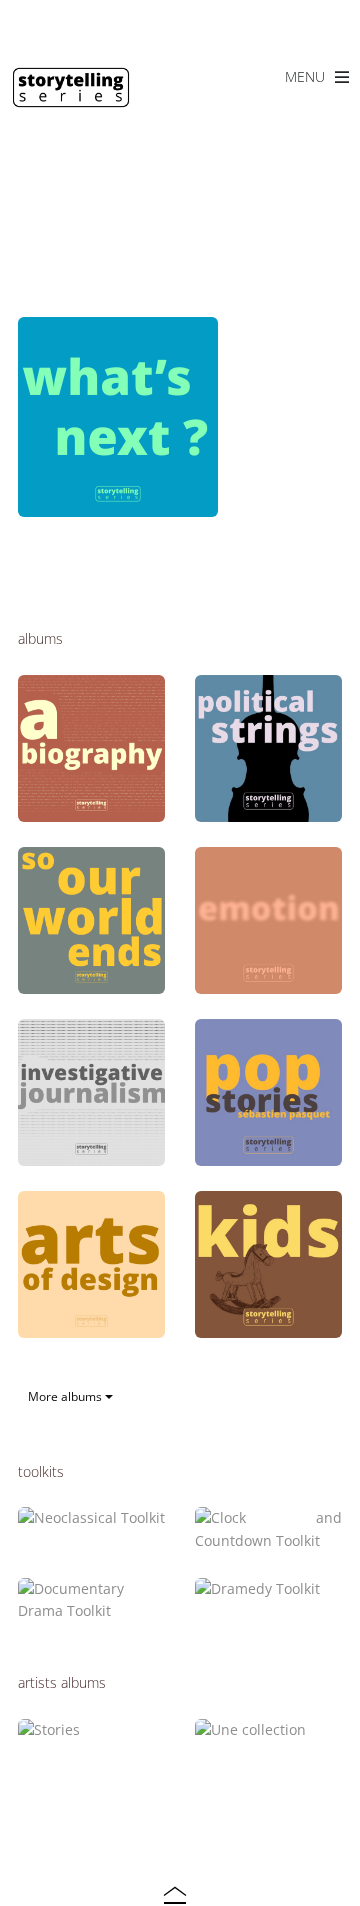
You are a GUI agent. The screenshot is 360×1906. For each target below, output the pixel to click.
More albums (66, 1396)
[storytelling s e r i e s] (71, 98)
